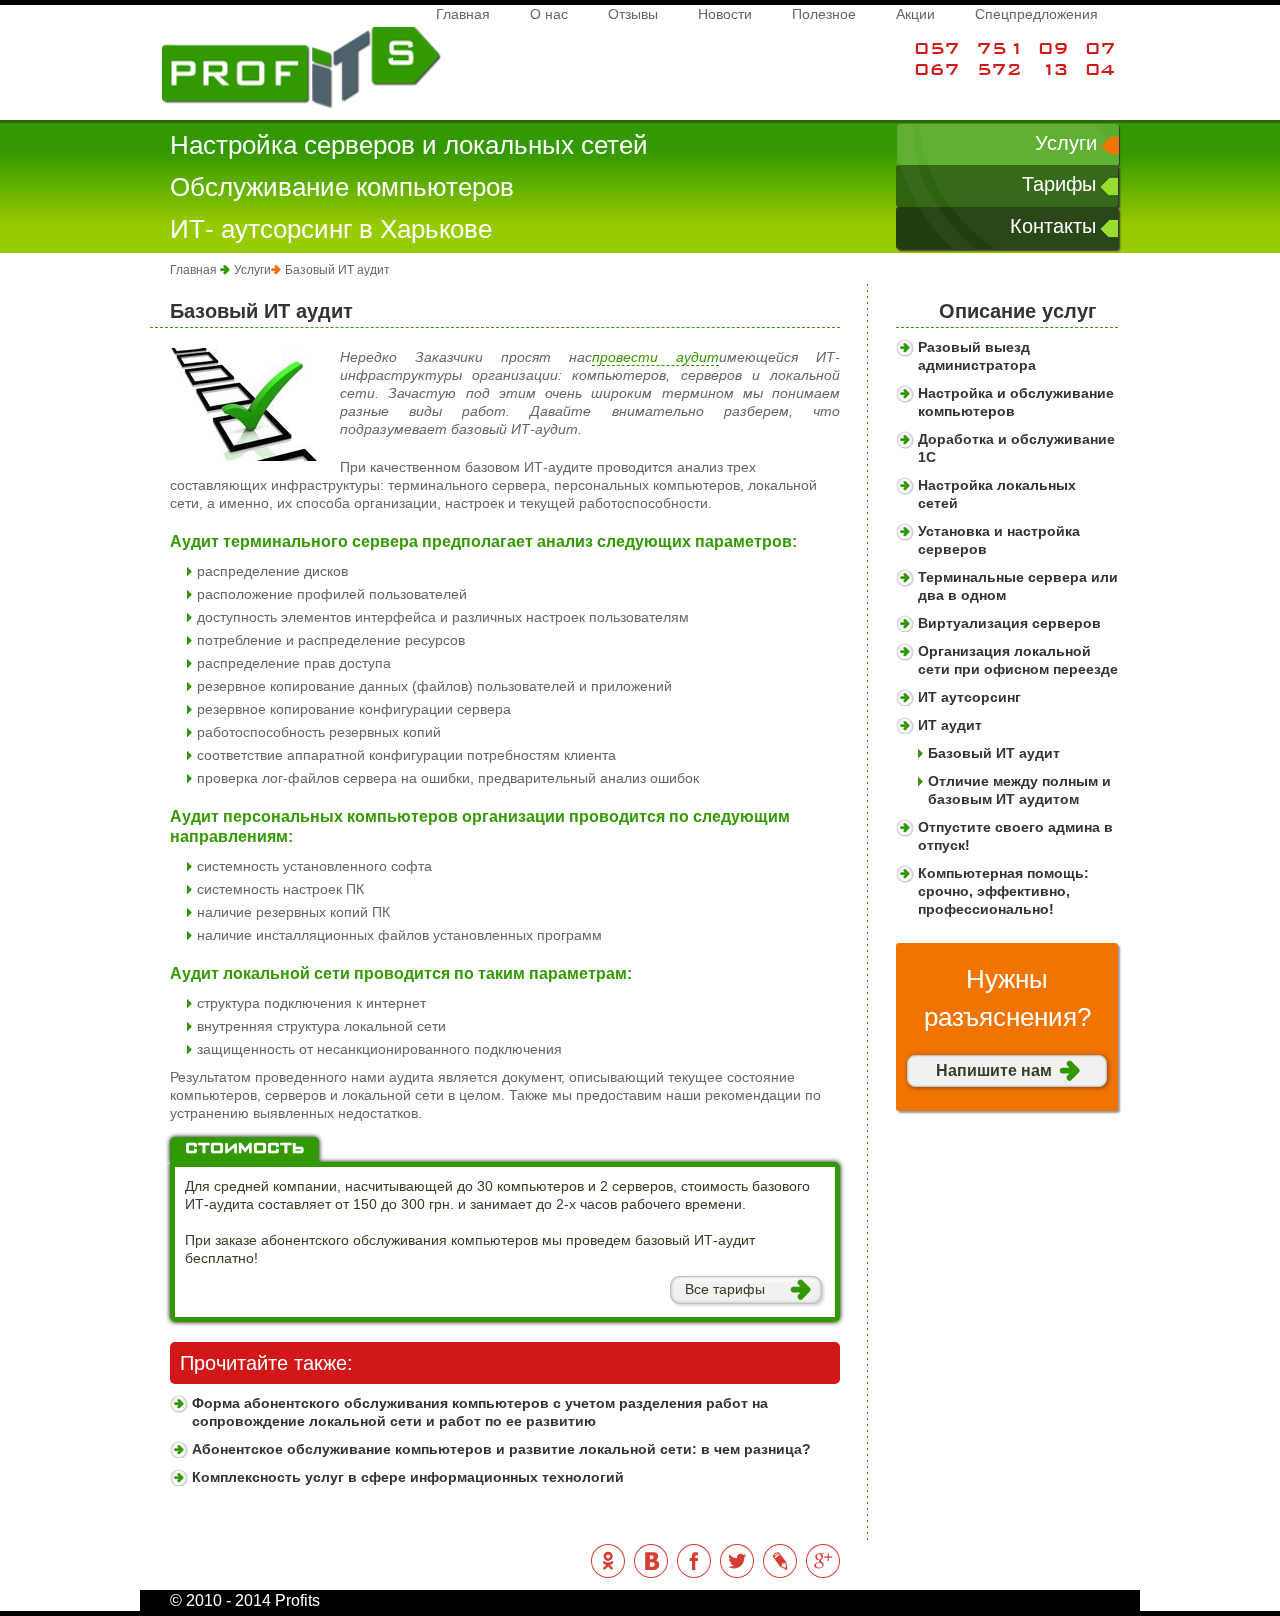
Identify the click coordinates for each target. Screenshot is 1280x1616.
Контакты (1053, 226)
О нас (549, 14)
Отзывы (633, 14)
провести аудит (655, 357)
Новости (725, 14)
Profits (182, 36)
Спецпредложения (1036, 14)
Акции (915, 14)
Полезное (824, 14)
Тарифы (1059, 184)
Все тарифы (725, 1289)
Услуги (1066, 143)
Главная (463, 14)
